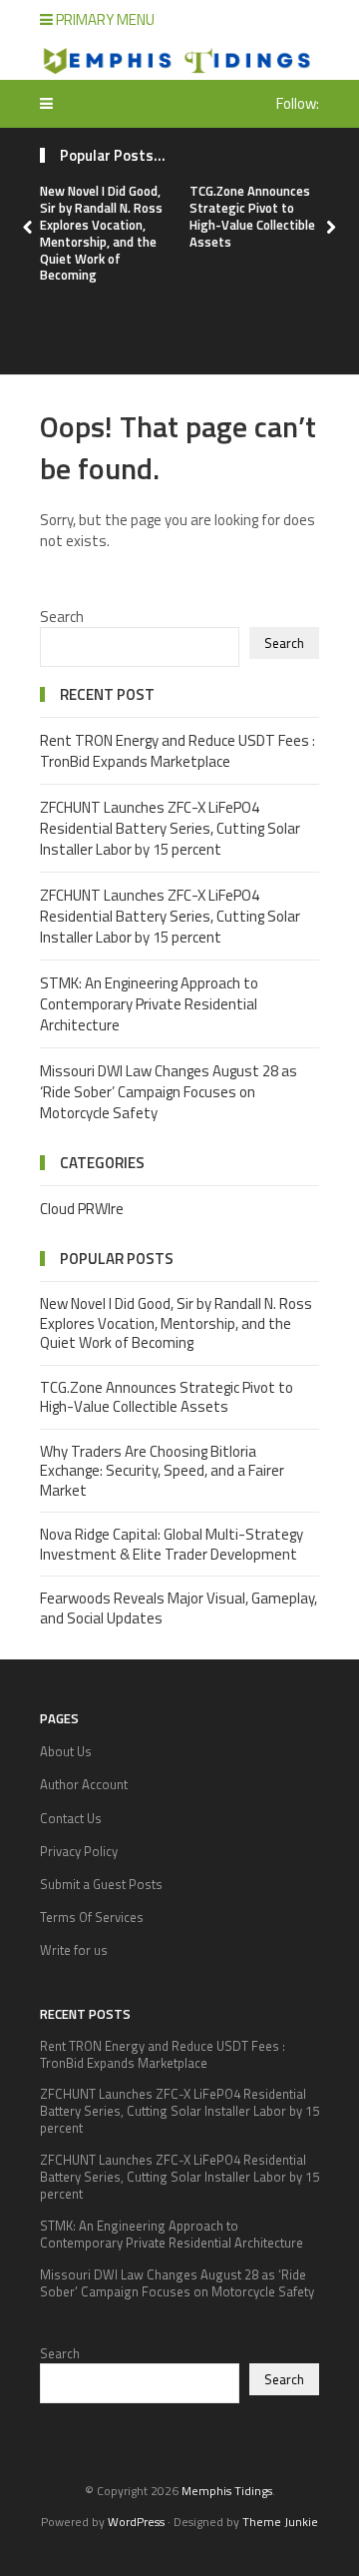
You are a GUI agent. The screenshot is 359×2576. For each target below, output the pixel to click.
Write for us (74, 1950)
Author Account (84, 1784)
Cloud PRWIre (82, 1209)
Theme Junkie (280, 2522)
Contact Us (71, 1818)
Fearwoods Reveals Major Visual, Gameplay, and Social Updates (179, 1608)
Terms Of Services (92, 1917)
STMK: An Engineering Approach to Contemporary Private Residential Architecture (149, 1004)
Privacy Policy (79, 1851)
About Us (66, 1751)
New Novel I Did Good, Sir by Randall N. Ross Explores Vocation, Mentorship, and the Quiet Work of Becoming (101, 233)
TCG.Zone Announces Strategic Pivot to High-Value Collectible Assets (252, 216)
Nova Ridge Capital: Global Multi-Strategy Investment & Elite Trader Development (172, 1544)
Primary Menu (104, 19)
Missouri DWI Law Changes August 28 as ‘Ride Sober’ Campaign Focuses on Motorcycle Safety (169, 1092)
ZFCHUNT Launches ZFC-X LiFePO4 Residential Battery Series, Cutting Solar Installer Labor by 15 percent (170, 828)
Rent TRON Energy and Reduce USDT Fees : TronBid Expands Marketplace (178, 751)
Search (62, 617)
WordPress (136, 2522)
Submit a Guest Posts (101, 1884)
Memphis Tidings (227, 2491)
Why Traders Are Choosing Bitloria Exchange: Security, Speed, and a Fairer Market (162, 1471)
